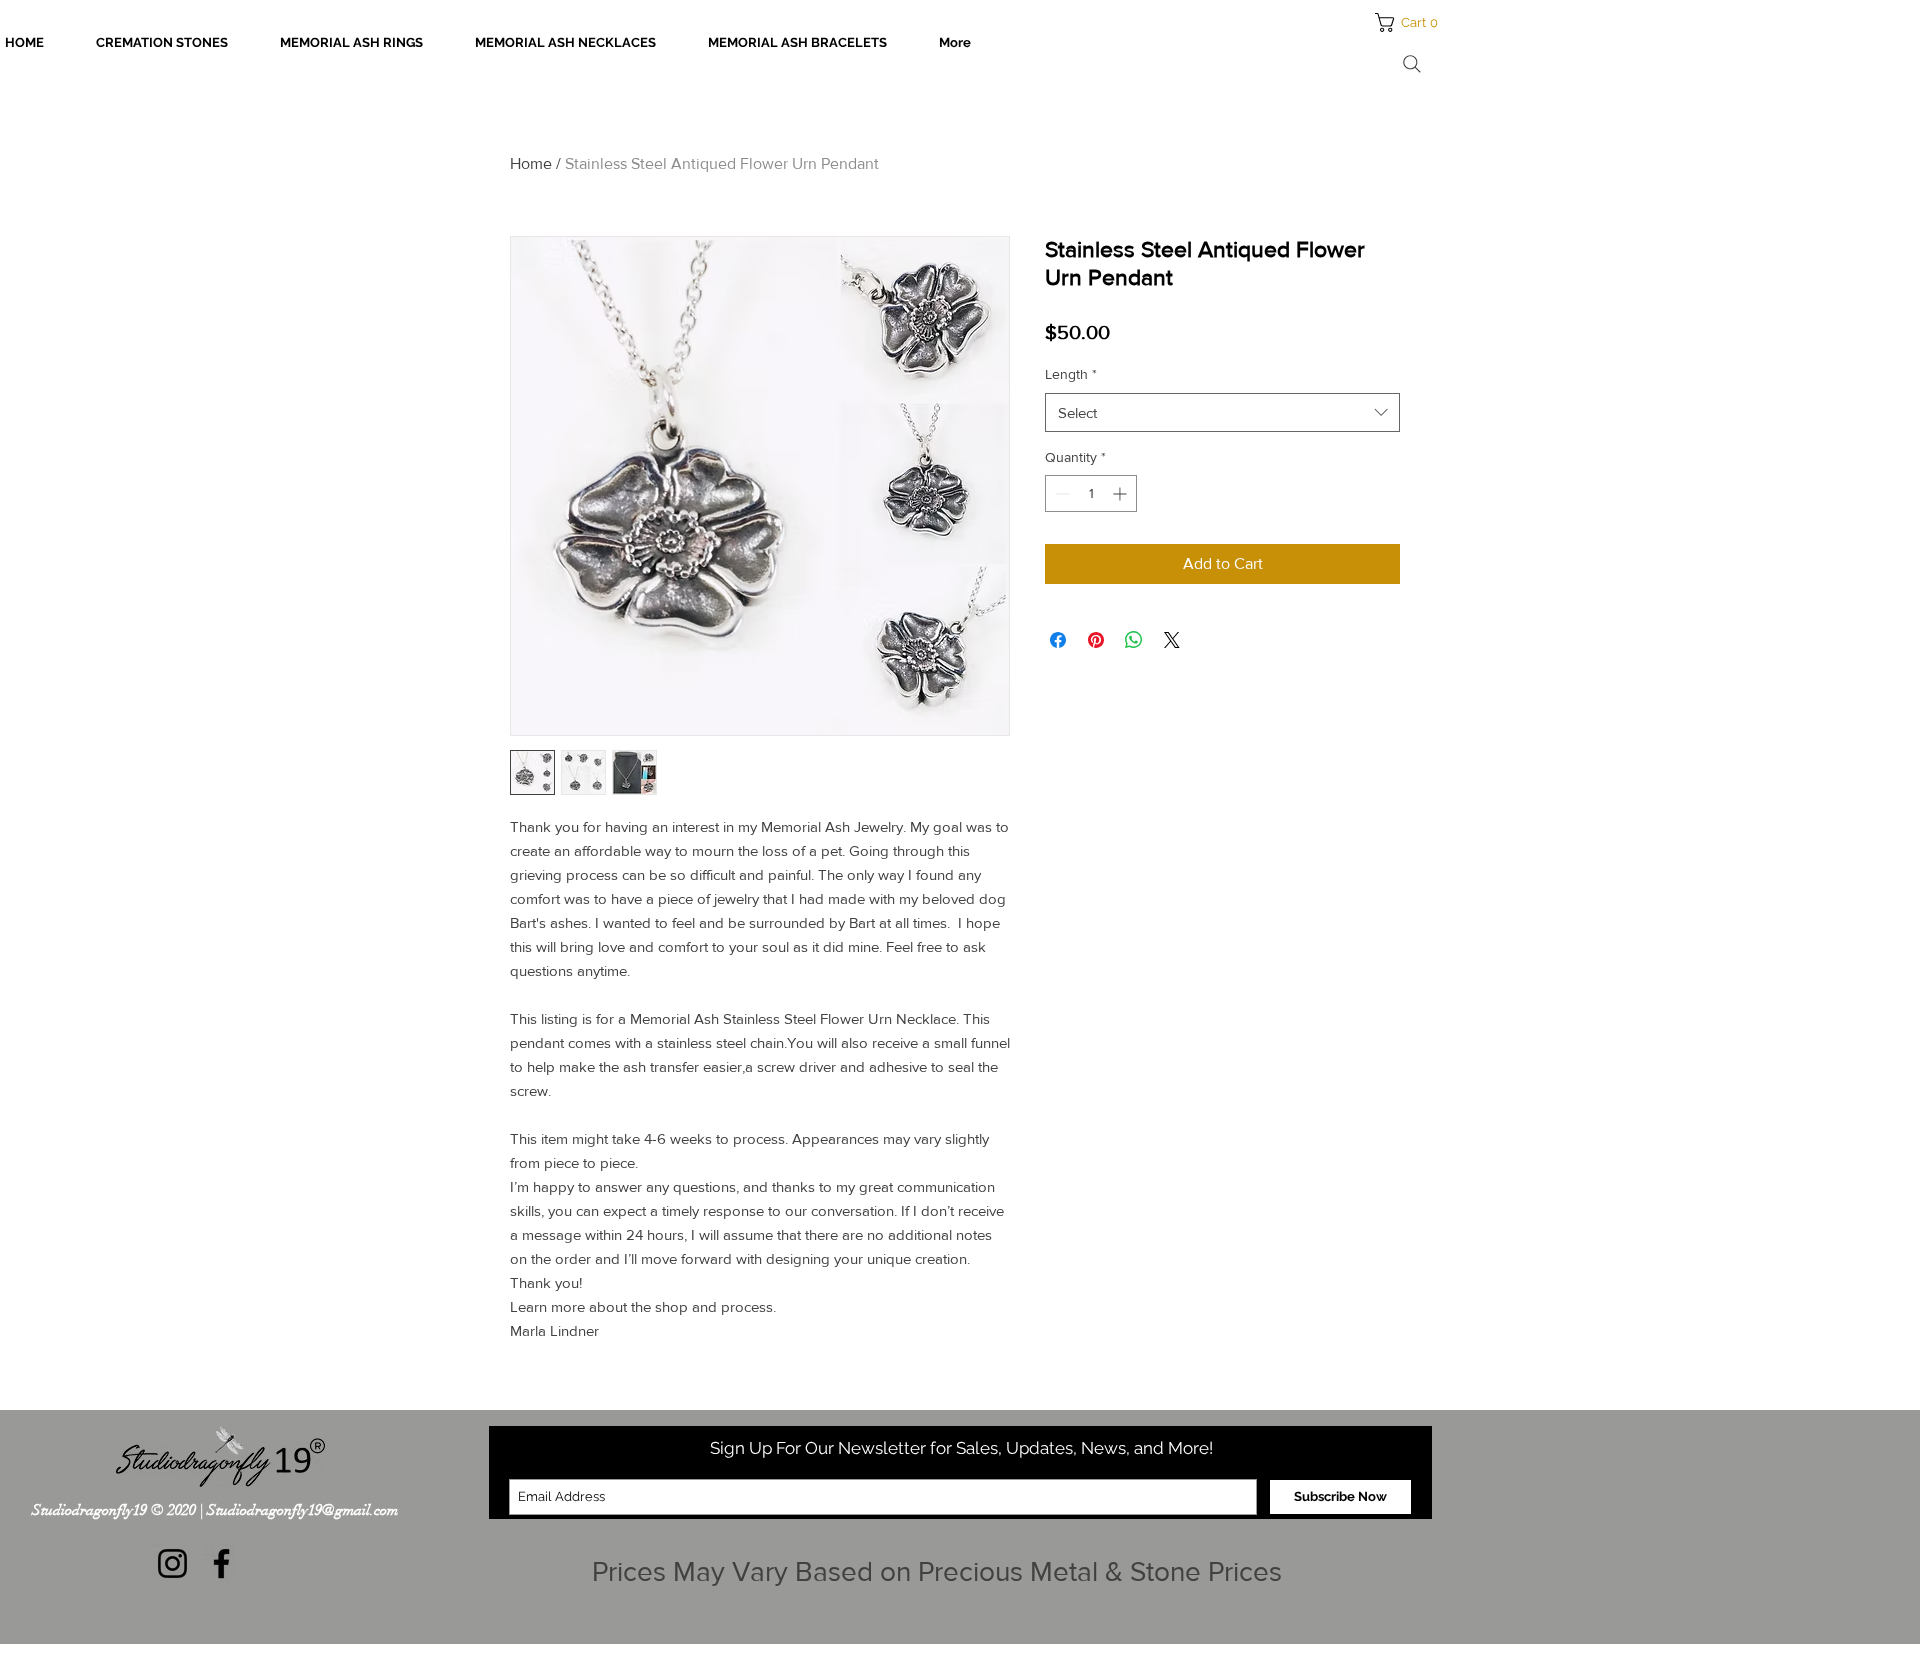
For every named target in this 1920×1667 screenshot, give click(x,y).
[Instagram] (172, 1563)
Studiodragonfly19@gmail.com (302, 1510)
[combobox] (1222, 412)
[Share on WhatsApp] (1134, 640)
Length (1071, 374)
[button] (1412, 22)
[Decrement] (1060, 493)
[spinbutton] (1091, 493)
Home (531, 163)
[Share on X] (1172, 640)
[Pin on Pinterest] (1096, 640)
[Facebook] (221, 1563)
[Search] (1412, 64)
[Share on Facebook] (1058, 640)
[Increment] (1121, 493)
